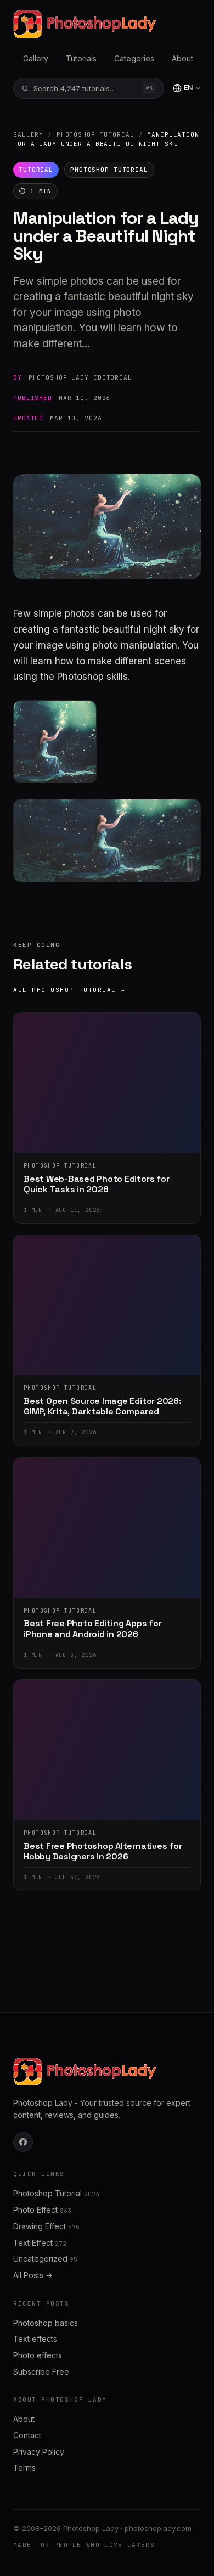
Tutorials (81, 58)
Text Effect (40, 2243)
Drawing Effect (46, 2226)
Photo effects (38, 2355)
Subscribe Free (41, 2372)
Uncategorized (45, 2259)
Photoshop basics (46, 2323)
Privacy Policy (39, 2452)
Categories (134, 58)
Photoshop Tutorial (95, 134)
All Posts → (33, 2275)
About (182, 58)
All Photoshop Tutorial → (69, 990)
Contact (27, 2435)
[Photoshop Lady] (85, 24)
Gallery (36, 58)
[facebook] (23, 2142)
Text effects (35, 2339)
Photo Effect (42, 2210)
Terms (24, 2468)
